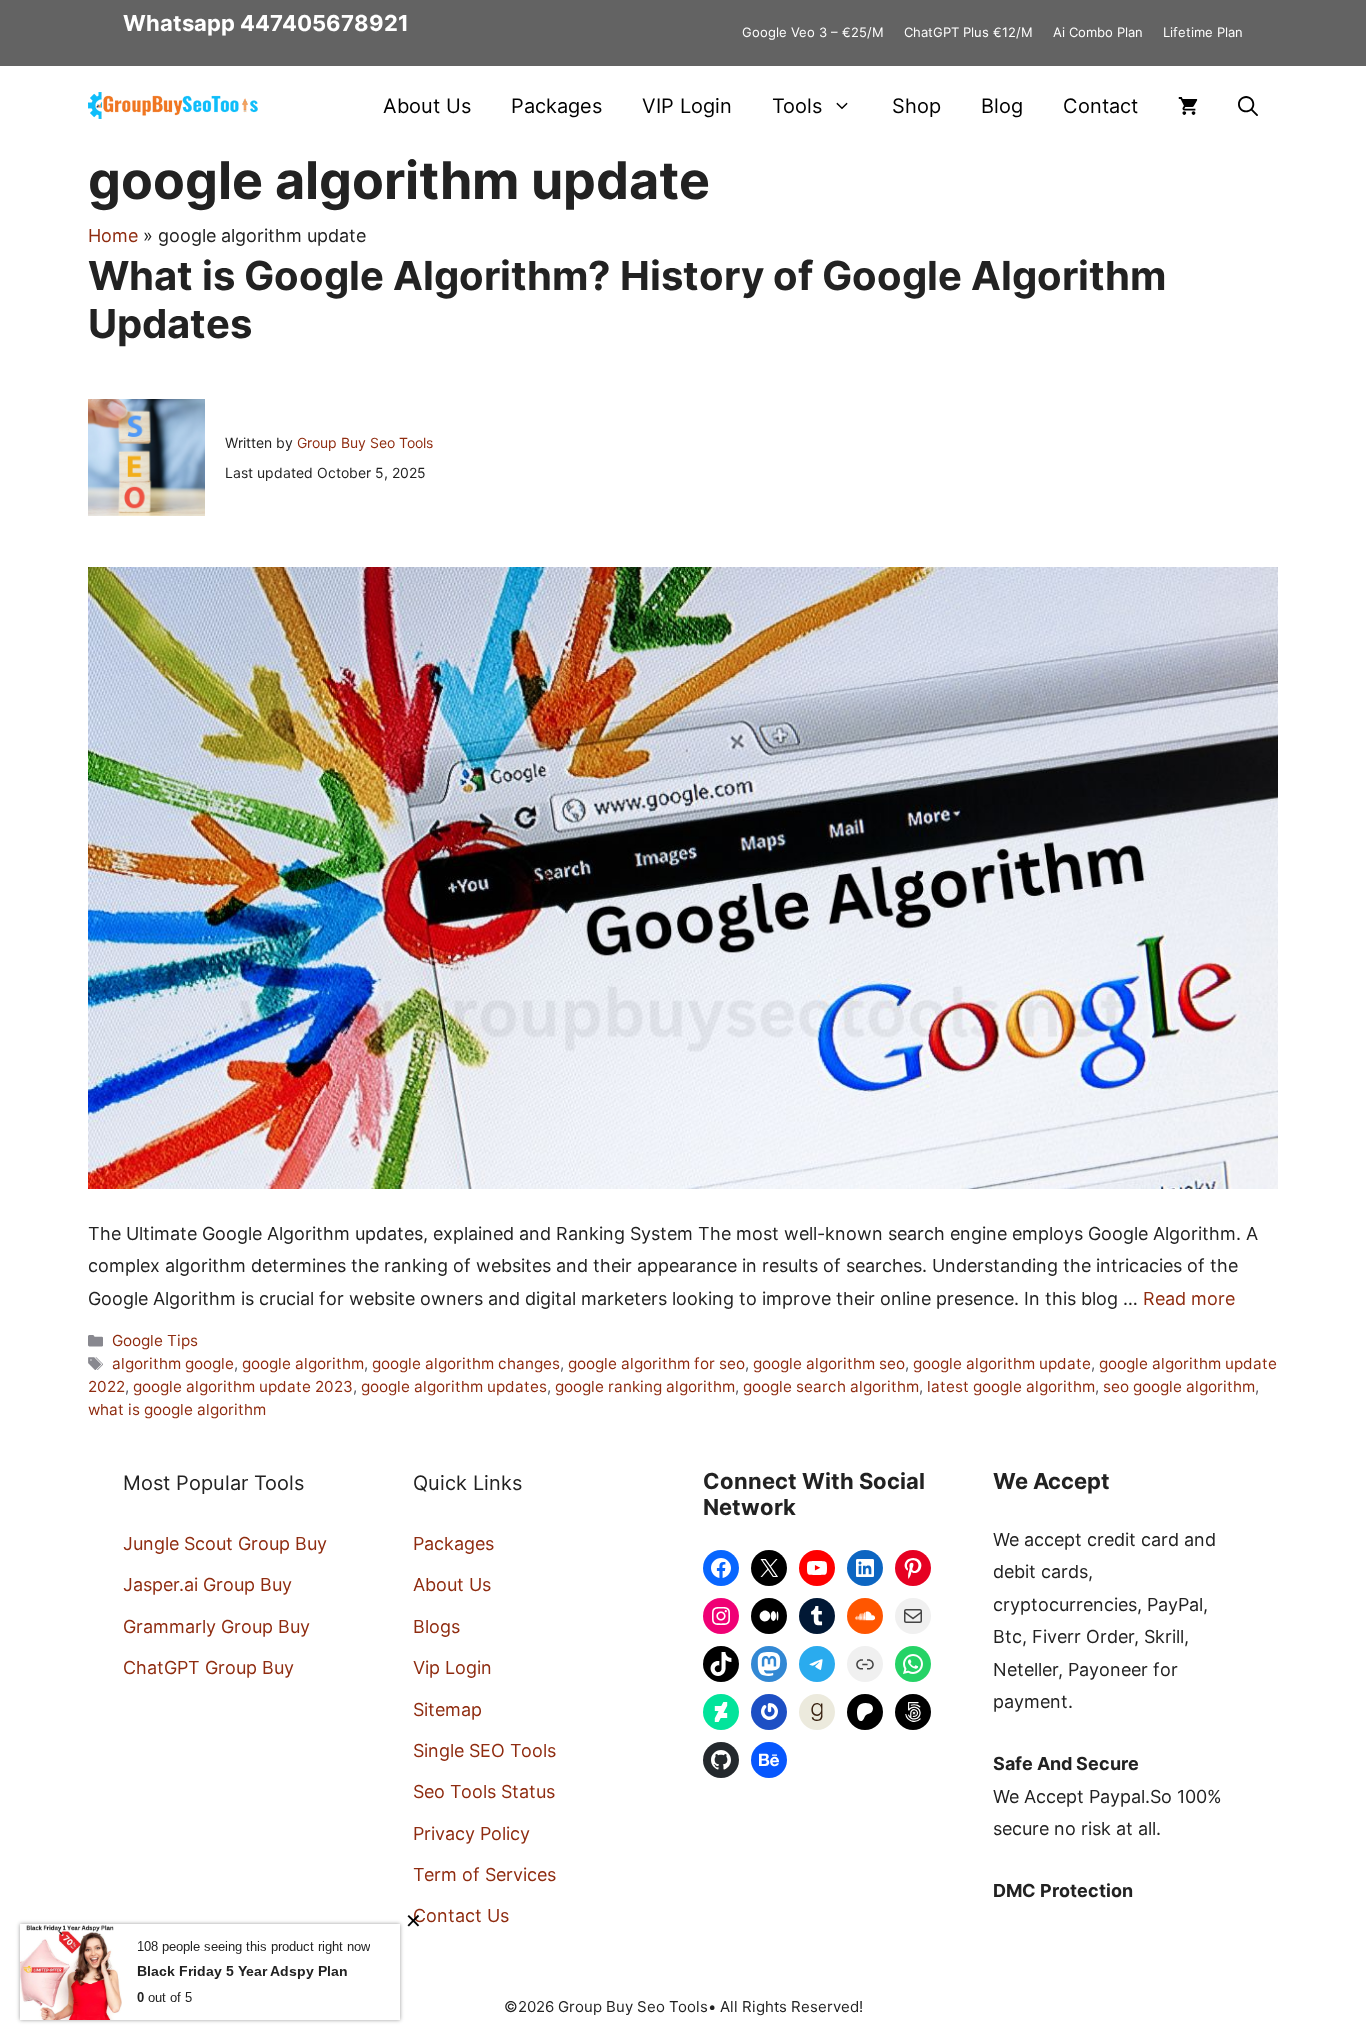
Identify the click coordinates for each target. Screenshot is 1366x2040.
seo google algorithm (1179, 1386)
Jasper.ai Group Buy (207, 1584)
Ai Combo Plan (1098, 32)
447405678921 (324, 23)
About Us (427, 106)
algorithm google (173, 1363)
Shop (916, 106)
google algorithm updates (454, 1386)
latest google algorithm (1011, 1386)
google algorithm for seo (656, 1363)
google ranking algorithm (645, 1386)
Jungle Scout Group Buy (225, 1543)
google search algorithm (831, 1386)
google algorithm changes (466, 1363)
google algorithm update (1002, 1363)
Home (113, 235)
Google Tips (155, 1340)
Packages (556, 106)
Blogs (436, 1626)
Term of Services (484, 1874)
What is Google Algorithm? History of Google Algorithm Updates (627, 299)
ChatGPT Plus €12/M (968, 32)
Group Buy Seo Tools (365, 442)
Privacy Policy (471, 1833)
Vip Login (452, 1667)
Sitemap (447, 1709)
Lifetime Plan (1203, 32)
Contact (1100, 106)
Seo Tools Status (484, 1791)
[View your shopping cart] (1188, 106)
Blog (1002, 106)
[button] (1248, 106)
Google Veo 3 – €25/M (813, 32)
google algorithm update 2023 (243, 1386)
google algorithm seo (829, 1363)
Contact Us (461, 1915)
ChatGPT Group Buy (208, 1667)
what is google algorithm (177, 1409)
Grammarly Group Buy (216, 1626)
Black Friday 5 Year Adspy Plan (242, 1971)
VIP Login (687, 106)
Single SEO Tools (484, 1750)
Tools (797, 106)
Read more (1189, 1298)
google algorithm (303, 1363)
